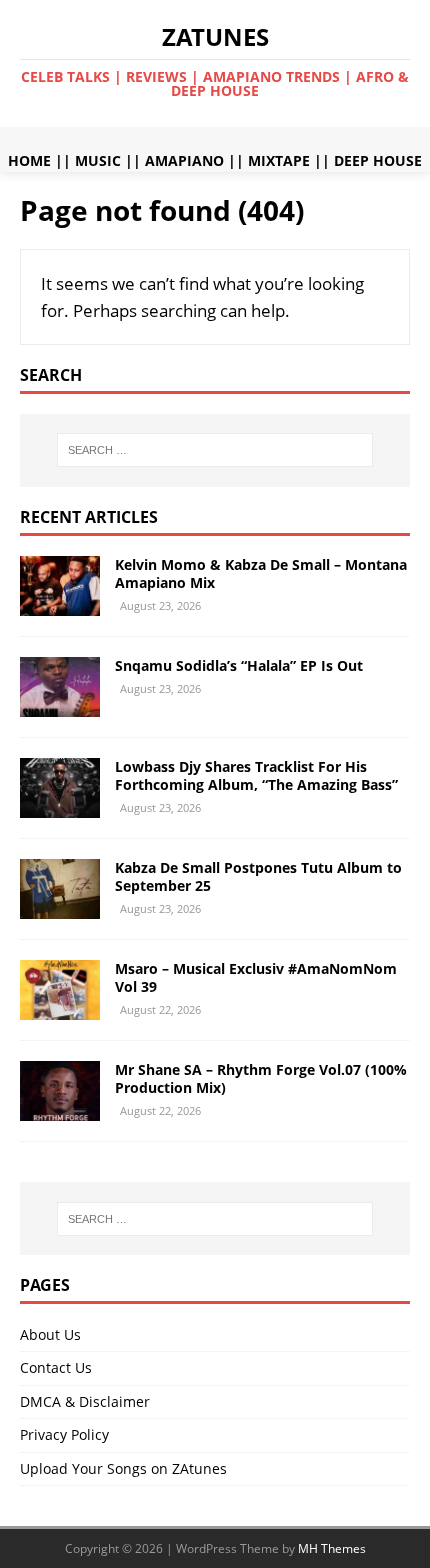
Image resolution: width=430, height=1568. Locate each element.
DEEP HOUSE (378, 160)
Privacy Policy (64, 1434)
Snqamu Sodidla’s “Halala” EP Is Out (239, 665)
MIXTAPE (279, 160)
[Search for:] (215, 450)
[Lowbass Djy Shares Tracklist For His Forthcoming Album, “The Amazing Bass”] (60, 805)
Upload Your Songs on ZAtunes (123, 1468)
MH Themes (332, 1548)
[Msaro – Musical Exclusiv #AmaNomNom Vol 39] (60, 1008)
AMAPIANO (184, 160)
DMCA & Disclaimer (85, 1401)
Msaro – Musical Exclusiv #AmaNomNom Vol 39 (256, 977)
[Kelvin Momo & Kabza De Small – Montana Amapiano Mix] (60, 603)
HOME (29, 160)
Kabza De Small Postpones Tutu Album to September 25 (258, 876)
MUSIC (98, 160)
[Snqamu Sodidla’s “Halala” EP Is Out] (60, 704)
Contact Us (56, 1367)
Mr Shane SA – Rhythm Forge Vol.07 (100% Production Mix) (261, 1078)
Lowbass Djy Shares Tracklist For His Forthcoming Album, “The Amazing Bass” (256, 775)
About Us (50, 1334)
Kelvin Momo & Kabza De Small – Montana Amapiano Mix (261, 573)
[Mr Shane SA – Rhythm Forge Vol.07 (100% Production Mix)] (60, 1109)
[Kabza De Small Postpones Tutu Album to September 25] (60, 907)
